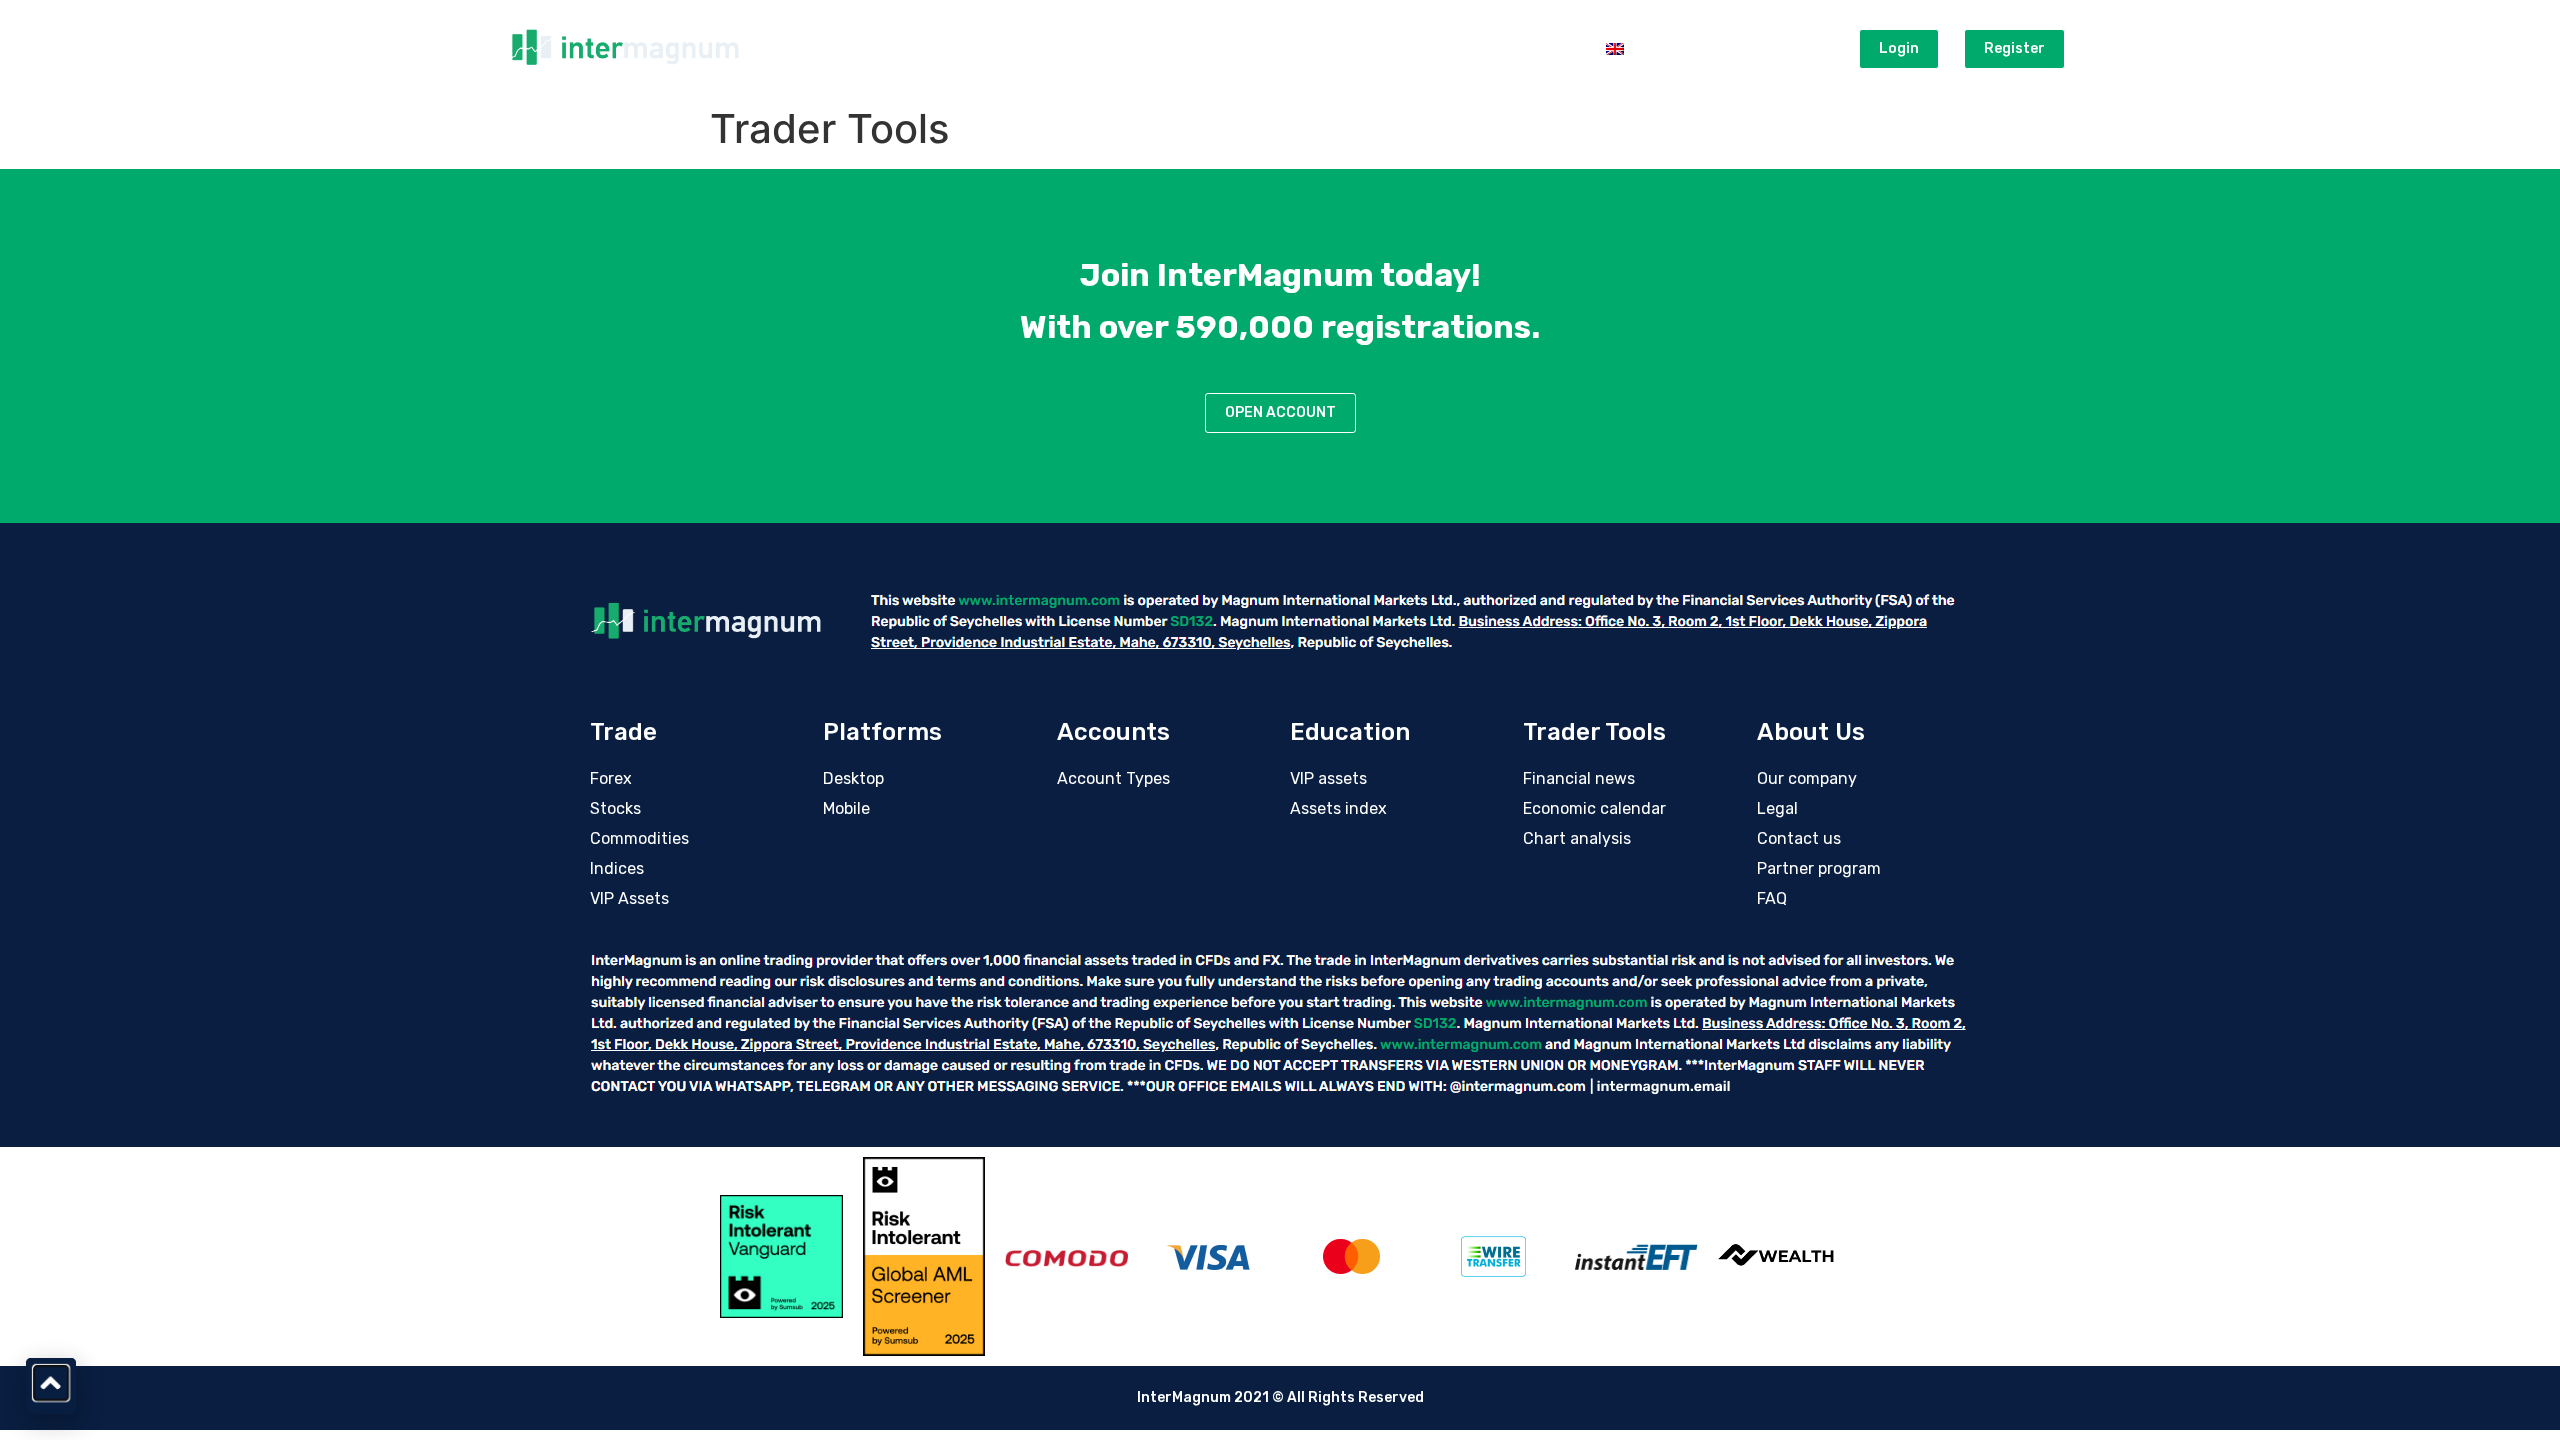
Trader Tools (1417, 48)
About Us (1534, 48)
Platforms (1025, 48)
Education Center (1270, 48)
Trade (929, 48)
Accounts (1135, 48)
